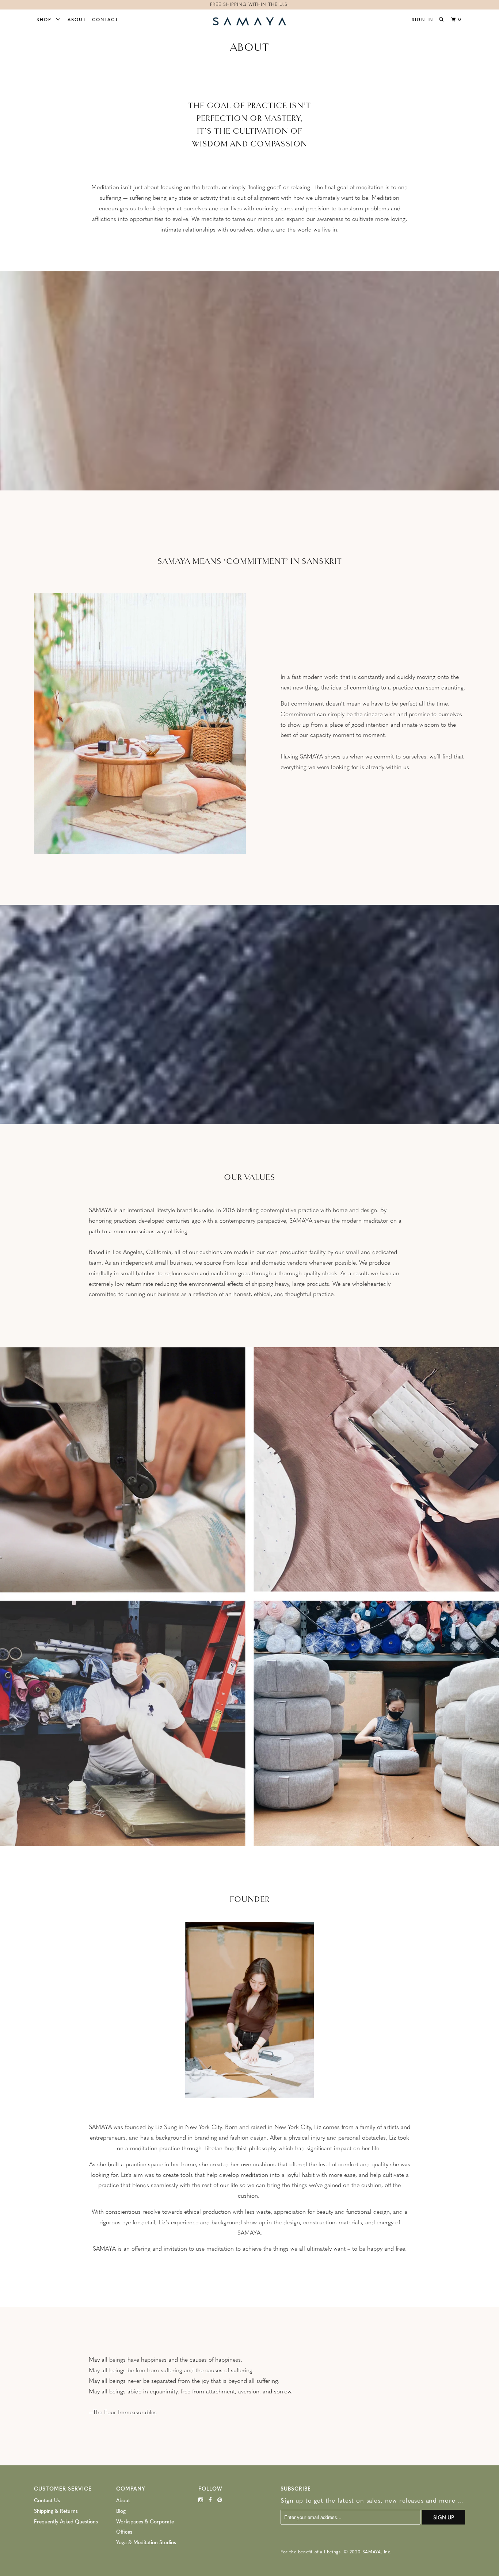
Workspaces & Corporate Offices (145, 2527)
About (77, 19)
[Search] (442, 19)
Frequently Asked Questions (66, 2521)
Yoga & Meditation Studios (146, 2542)
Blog (121, 2511)
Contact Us (47, 2500)
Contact (105, 19)
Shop (46, 19)
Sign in (422, 19)
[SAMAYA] (249, 22)
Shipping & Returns (56, 2511)
